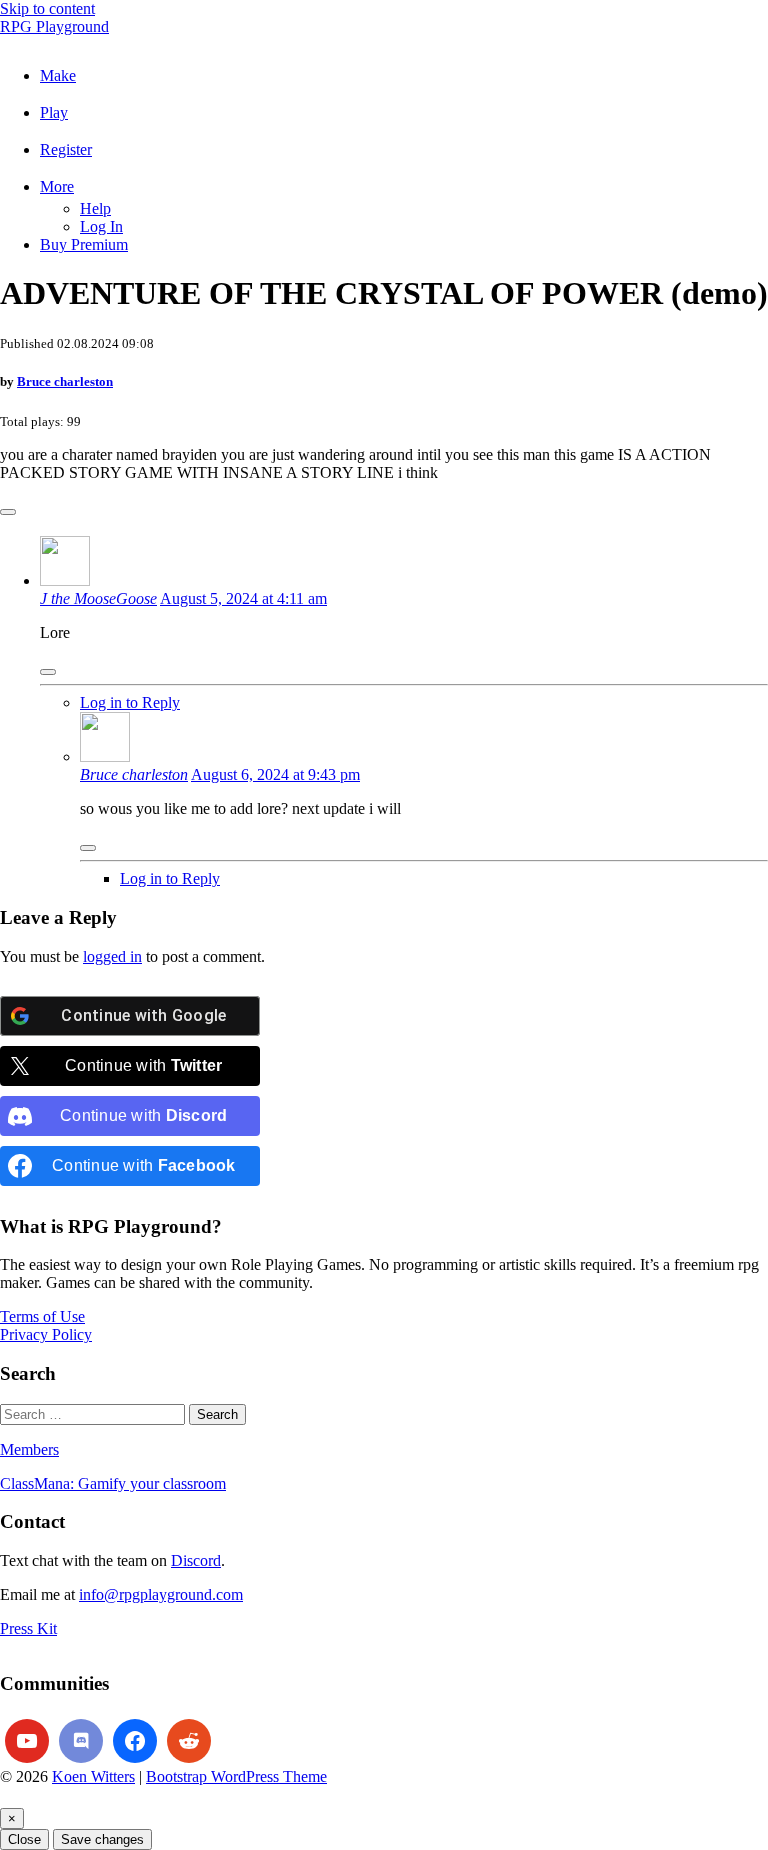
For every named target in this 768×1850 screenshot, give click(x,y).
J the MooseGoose (98, 598)
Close (24, 1839)
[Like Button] (8, 512)
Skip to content (47, 8)
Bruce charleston (65, 381)
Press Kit (28, 1628)
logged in (112, 956)
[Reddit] (189, 1741)
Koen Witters (93, 1776)
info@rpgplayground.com (161, 1594)
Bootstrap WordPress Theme (236, 1776)
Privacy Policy (46, 1334)
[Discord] (81, 1741)
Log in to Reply (130, 702)
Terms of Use (42, 1316)
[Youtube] (27, 1741)
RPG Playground (54, 26)
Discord (196, 1560)
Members (29, 1449)
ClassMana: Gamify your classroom (113, 1483)
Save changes (102, 1839)
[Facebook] (135, 1741)
